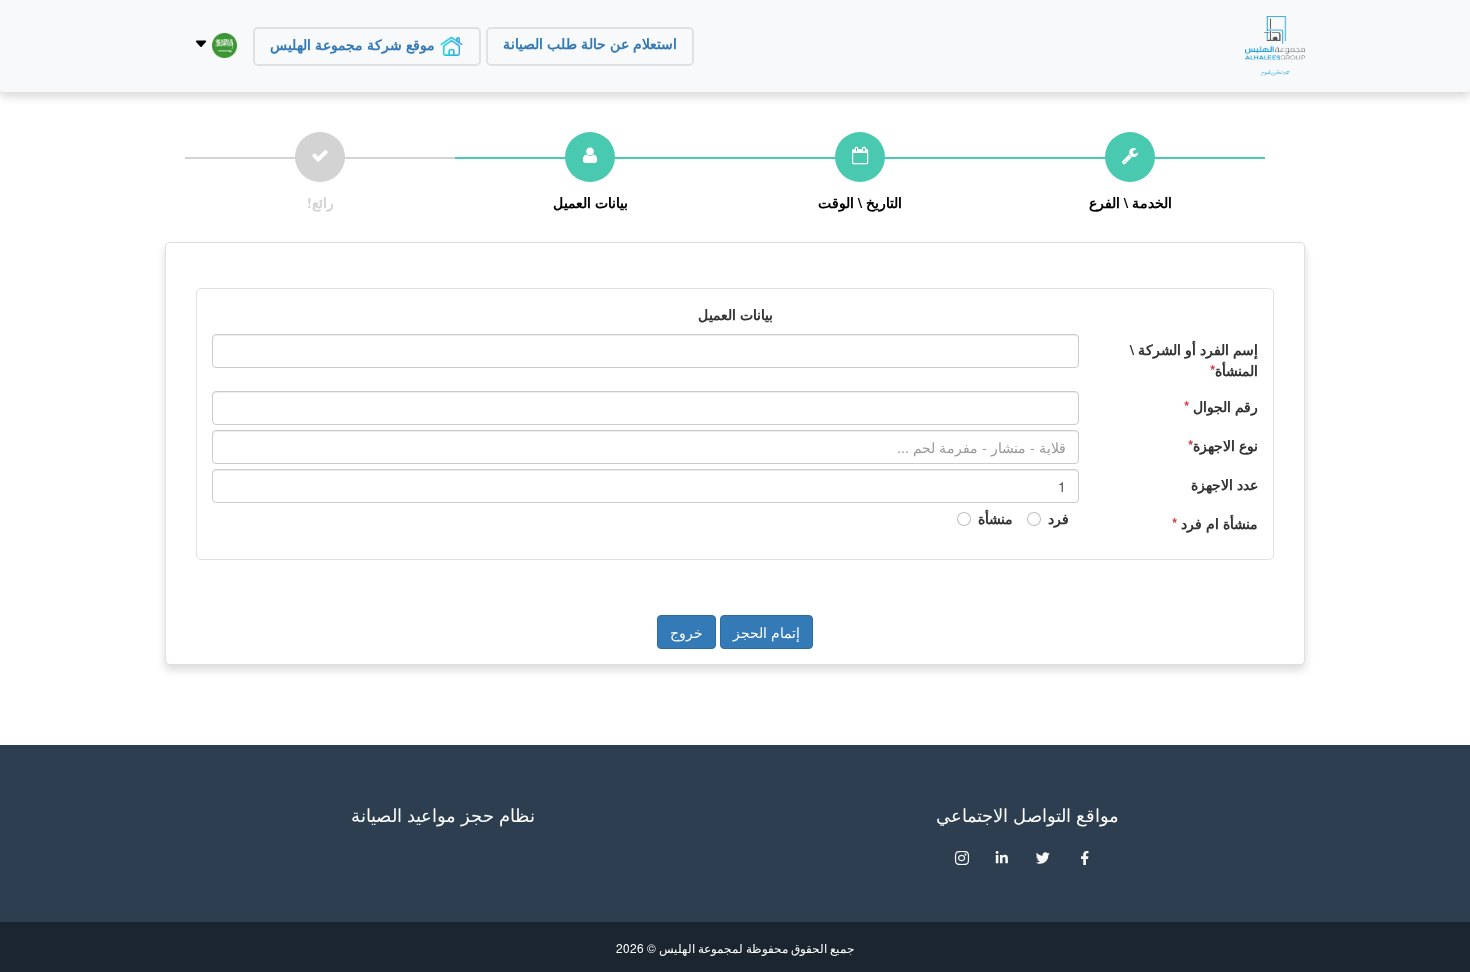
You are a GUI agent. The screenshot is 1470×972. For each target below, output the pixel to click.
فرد (1058, 518)
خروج (686, 632)
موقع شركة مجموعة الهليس (354, 45)
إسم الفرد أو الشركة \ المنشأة (1194, 359)
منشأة (995, 518)
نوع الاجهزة (1223, 445)
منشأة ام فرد (1215, 523)
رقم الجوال (1221, 406)
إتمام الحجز (766, 632)
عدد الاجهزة (1224, 484)
